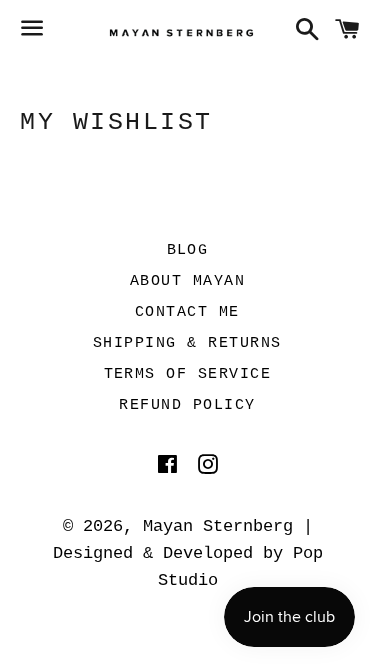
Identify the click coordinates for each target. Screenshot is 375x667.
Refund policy (187, 405)
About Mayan (188, 281)
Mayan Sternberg (218, 526)
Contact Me (187, 312)
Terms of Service (188, 374)
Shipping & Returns (187, 343)
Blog (188, 250)
